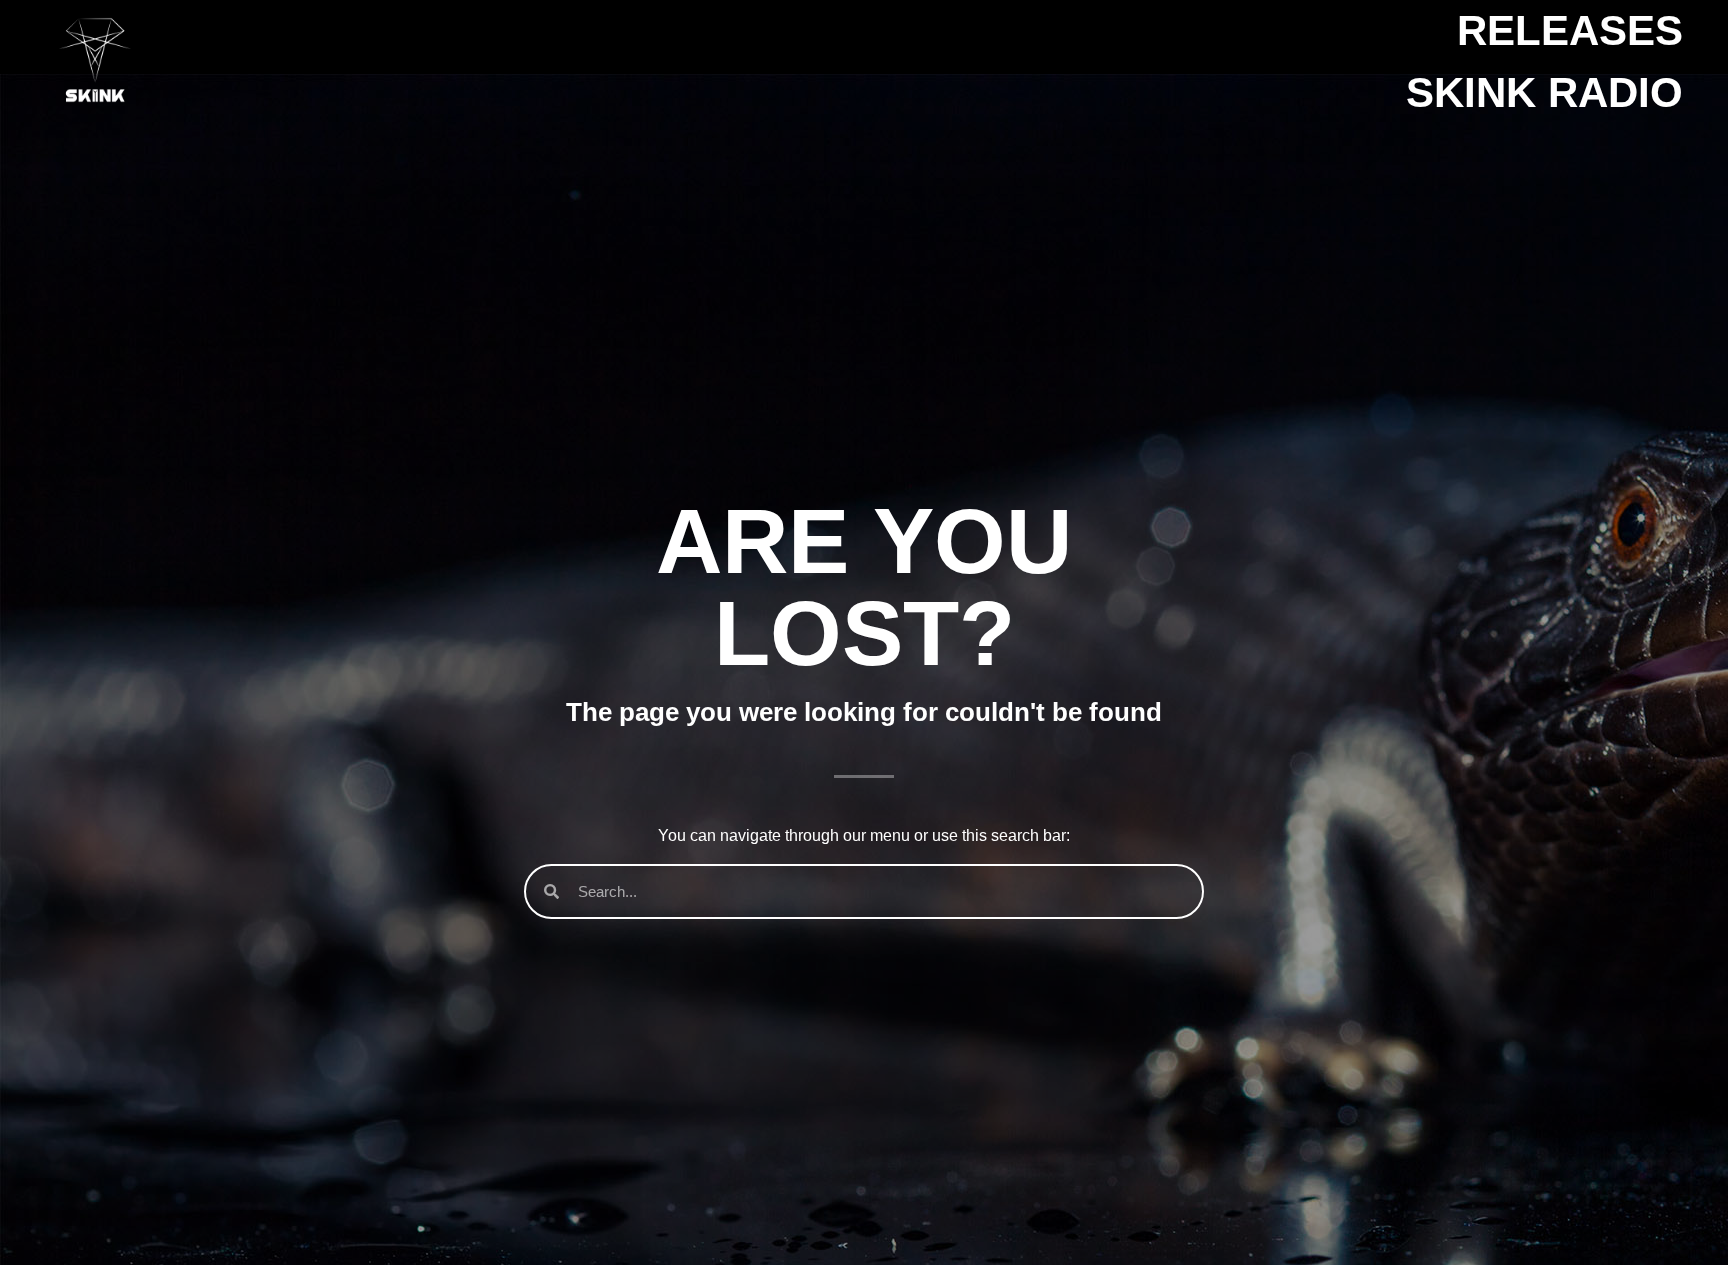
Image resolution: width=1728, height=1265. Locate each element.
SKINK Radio (1544, 92)
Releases (1570, 30)
